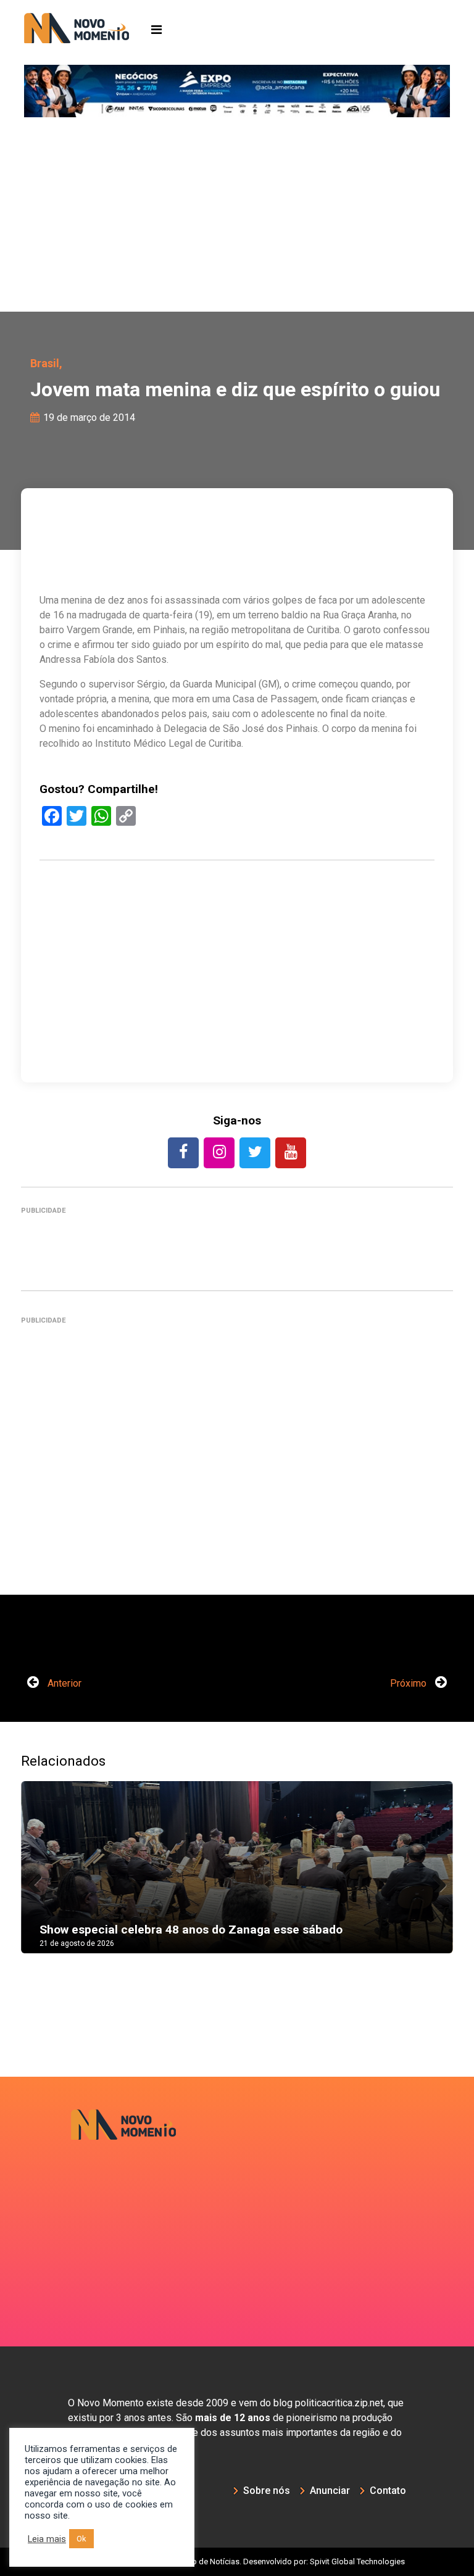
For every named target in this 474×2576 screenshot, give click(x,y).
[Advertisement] (237, 219)
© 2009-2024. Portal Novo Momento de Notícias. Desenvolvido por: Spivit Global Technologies (237, 2561)
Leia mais (47, 2539)
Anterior (63, 1683)
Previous (39, 1880)
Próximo (410, 1683)
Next (434, 1880)
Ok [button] (81, 2539)
